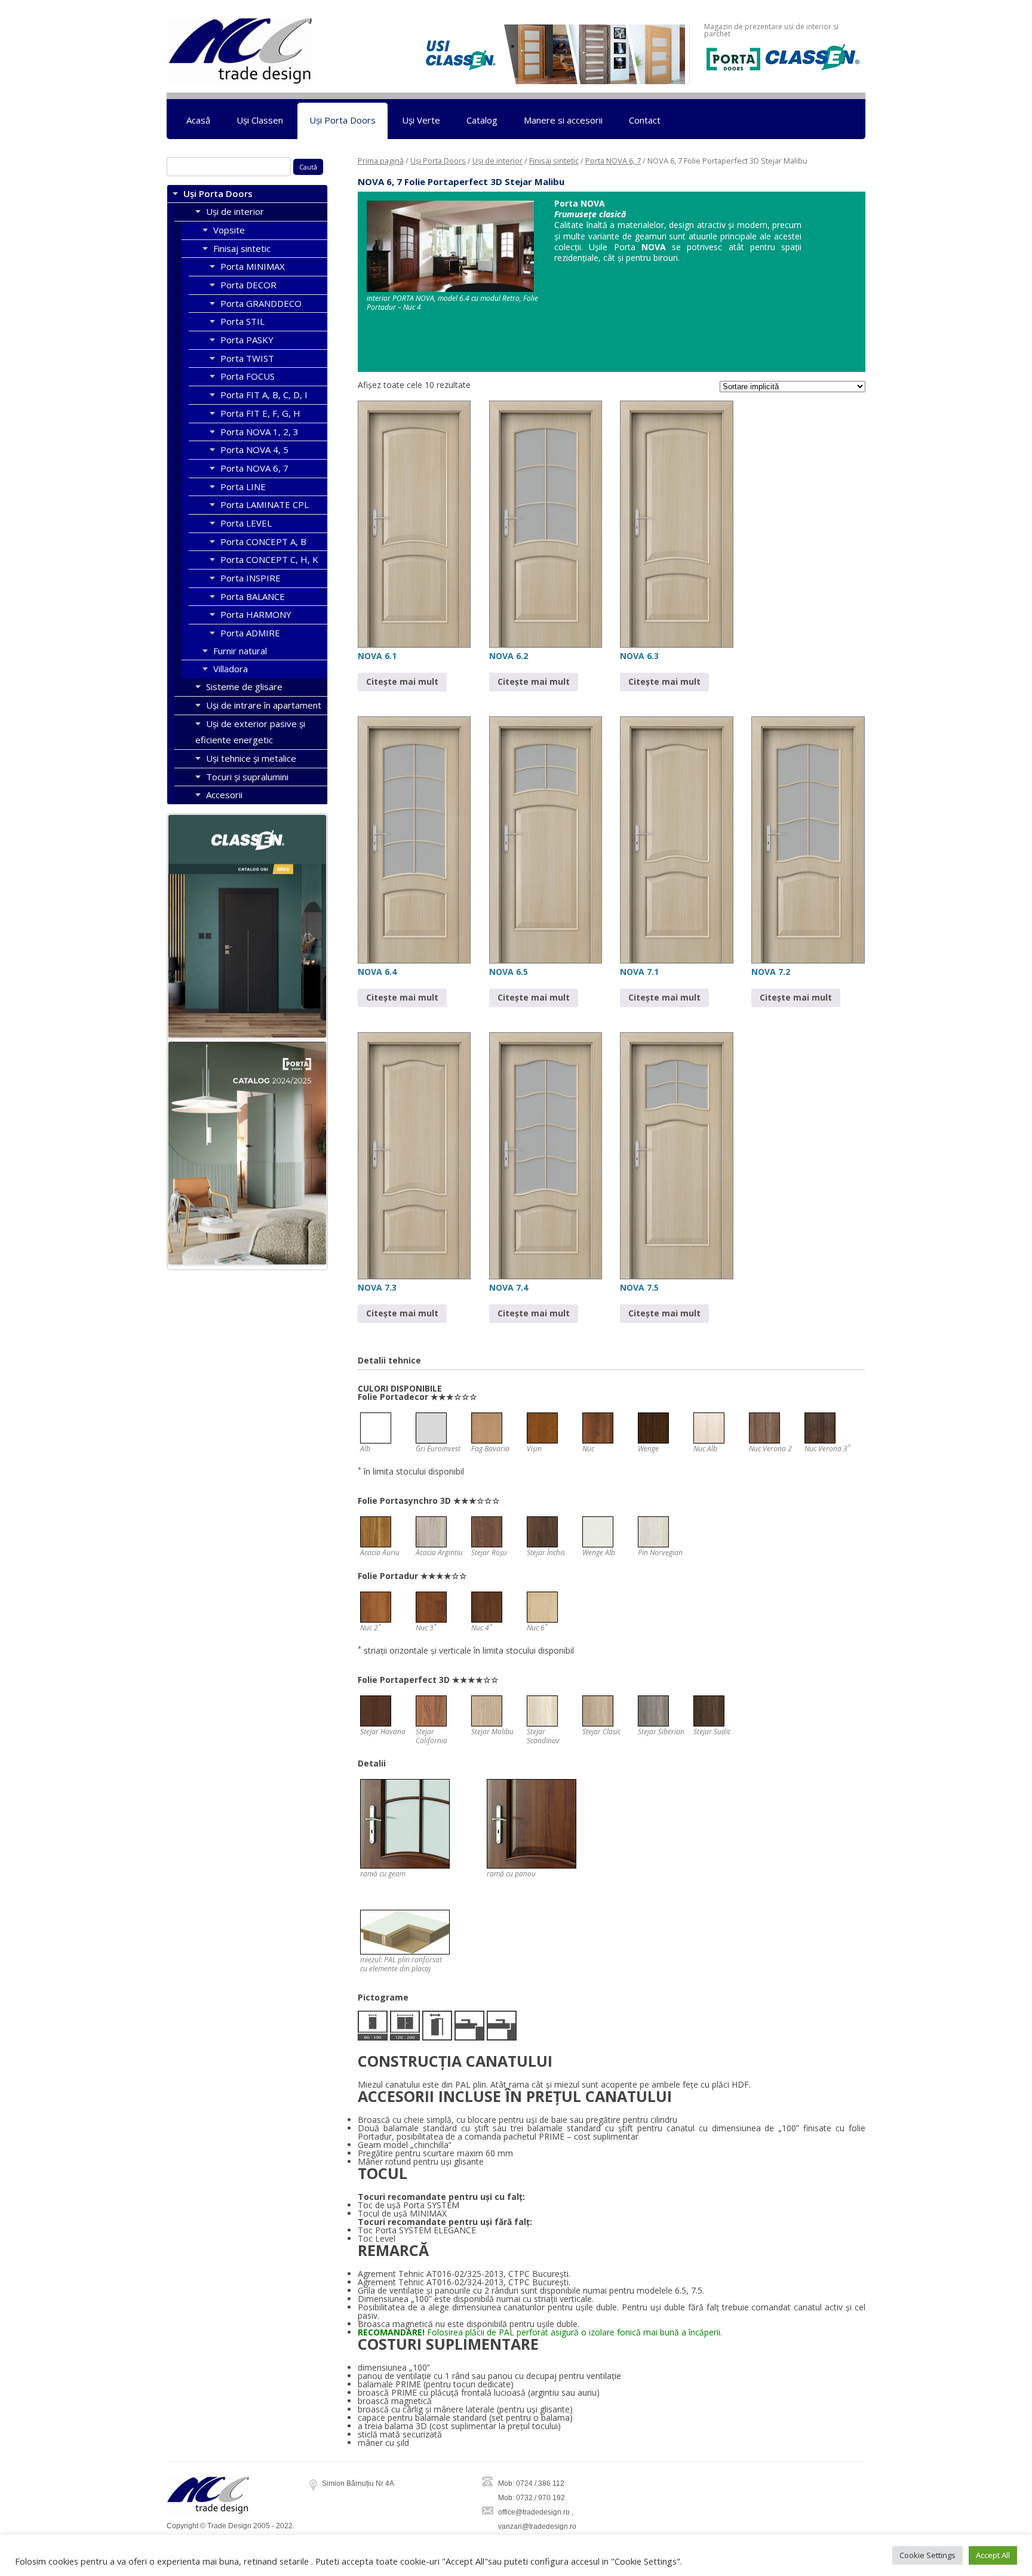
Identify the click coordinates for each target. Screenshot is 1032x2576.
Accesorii (224, 795)
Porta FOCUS (248, 376)
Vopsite (229, 230)
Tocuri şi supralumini (247, 777)
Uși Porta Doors (343, 120)
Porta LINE (243, 487)
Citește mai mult (402, 681)
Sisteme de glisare (244, 687)
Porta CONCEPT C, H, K (269, 559)
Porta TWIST (247, 358)
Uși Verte (421, 120)
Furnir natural (240, 651)
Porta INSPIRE (251, 578)
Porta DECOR (248, 285)
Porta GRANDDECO (261, 303)
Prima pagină (381, 161)
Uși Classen (260, 120)
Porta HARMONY (256, 614)
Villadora (231, 669)
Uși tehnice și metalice (251, 758)
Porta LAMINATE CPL (265, 504)
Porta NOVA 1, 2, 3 (259, 432)
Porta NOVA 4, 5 (254, 450)
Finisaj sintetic (554, 161)
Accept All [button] (993, 2555)
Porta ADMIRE (250, 633)
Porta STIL (242, 321)
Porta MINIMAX (253, 266)
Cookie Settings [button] (927, 2555)
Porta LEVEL (246, 523)
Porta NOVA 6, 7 (613, 161)
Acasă (198, 120)
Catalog (482, 120)
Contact (645, 120)
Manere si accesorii (563, 120)
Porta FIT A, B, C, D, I (264, 395)
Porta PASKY (247, 340)
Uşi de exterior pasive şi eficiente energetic (250, 732)
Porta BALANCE (253, 596)
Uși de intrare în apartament (264, 705)
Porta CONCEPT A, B (263, 541)
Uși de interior (497, 161)
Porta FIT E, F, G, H (260, 413)
